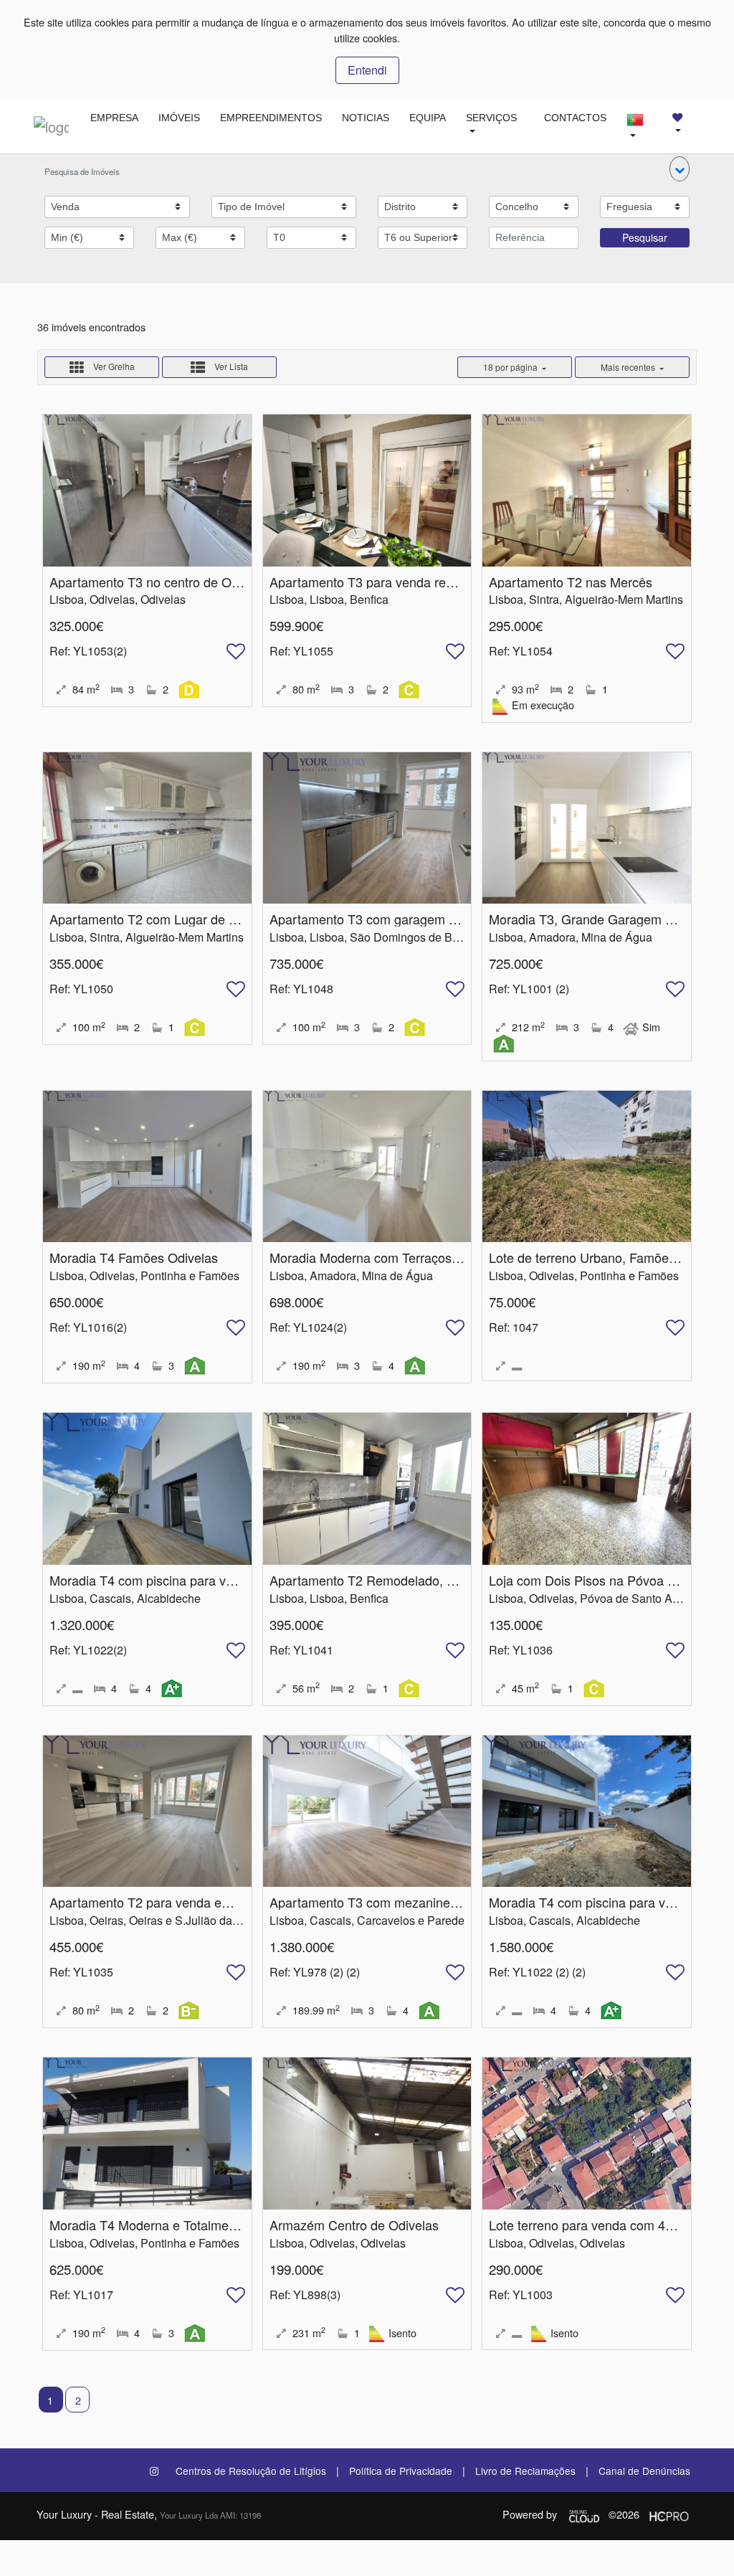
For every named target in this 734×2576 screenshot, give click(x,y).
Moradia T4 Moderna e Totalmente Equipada (177, 2225)
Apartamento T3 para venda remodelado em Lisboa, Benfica (443, 582)
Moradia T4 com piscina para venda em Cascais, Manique (216, 1580)
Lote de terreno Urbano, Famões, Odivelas (611, 1257)
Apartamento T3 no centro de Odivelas (161, 582)
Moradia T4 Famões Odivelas (134, 1257)
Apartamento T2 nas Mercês (571, 582)
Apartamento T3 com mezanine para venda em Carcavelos (439, 1902)
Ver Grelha (113, 366)
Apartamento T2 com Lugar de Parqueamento (181, 919)
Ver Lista (230, 366)
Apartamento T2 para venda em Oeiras (162, 1902)
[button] (680, 169)
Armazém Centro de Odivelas (354, 2225)
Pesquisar (645, 237)
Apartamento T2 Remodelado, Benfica (380, 1580)
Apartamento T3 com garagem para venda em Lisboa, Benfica (448, 919)
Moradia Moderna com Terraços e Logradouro (401, 1257)
